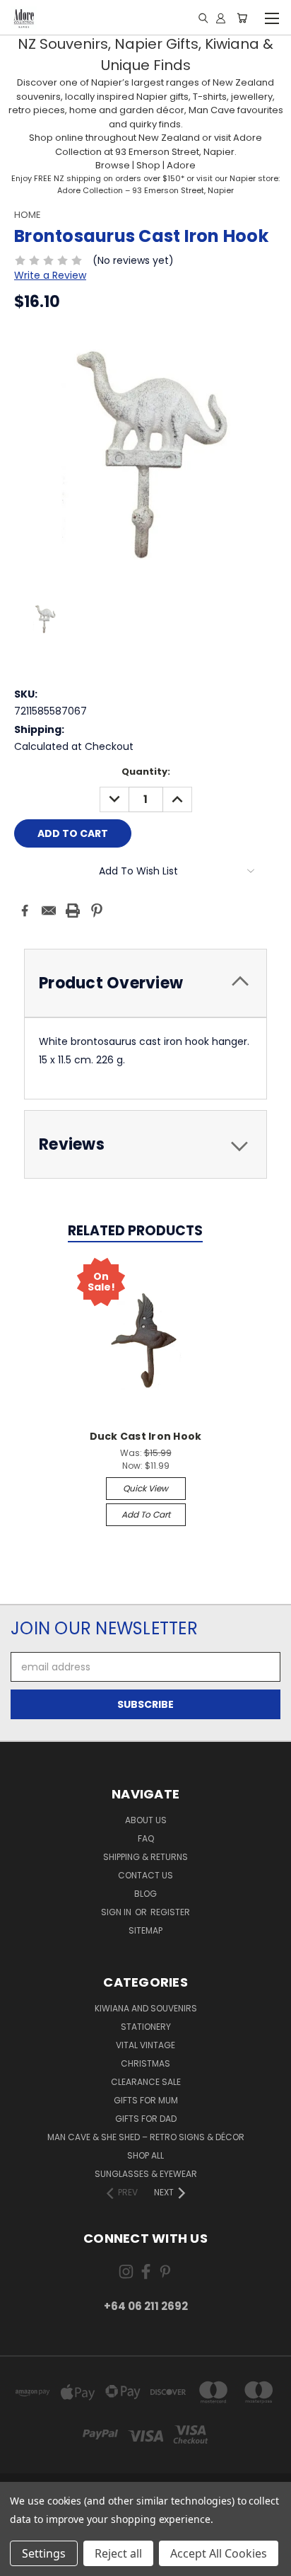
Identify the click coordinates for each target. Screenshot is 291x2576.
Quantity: (146, 772)
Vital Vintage (145, 2045)
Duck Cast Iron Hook (146, 1436)
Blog (145, 1894)
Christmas (145, 2063)
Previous (22, 2562)
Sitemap (145, 1930)
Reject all (118, 2553)
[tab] (145, 1144)
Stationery (146, 2027)
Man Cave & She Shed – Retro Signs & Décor (146, 2137)
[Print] (73, 911)
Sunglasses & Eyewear (146, 2174)
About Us (146, 1820)
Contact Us (145, 1875)
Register (170, 1912)
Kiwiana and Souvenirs (146, 2008)
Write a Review (50, 275)
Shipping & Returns (145, 1857)
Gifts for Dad (146, 2119)
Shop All (145, 2155)
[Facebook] (25, 911)
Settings (44, 2553)
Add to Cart (146, 1514)
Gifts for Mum (146, 2100)
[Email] (49, 911)
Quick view (145, 1488)
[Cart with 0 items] (242, 18)
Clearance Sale (146, 2082)
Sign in (117, 1912)
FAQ (146, 1838)
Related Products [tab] (135, 1231)
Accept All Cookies (219, 2553)
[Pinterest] (97, 911)
